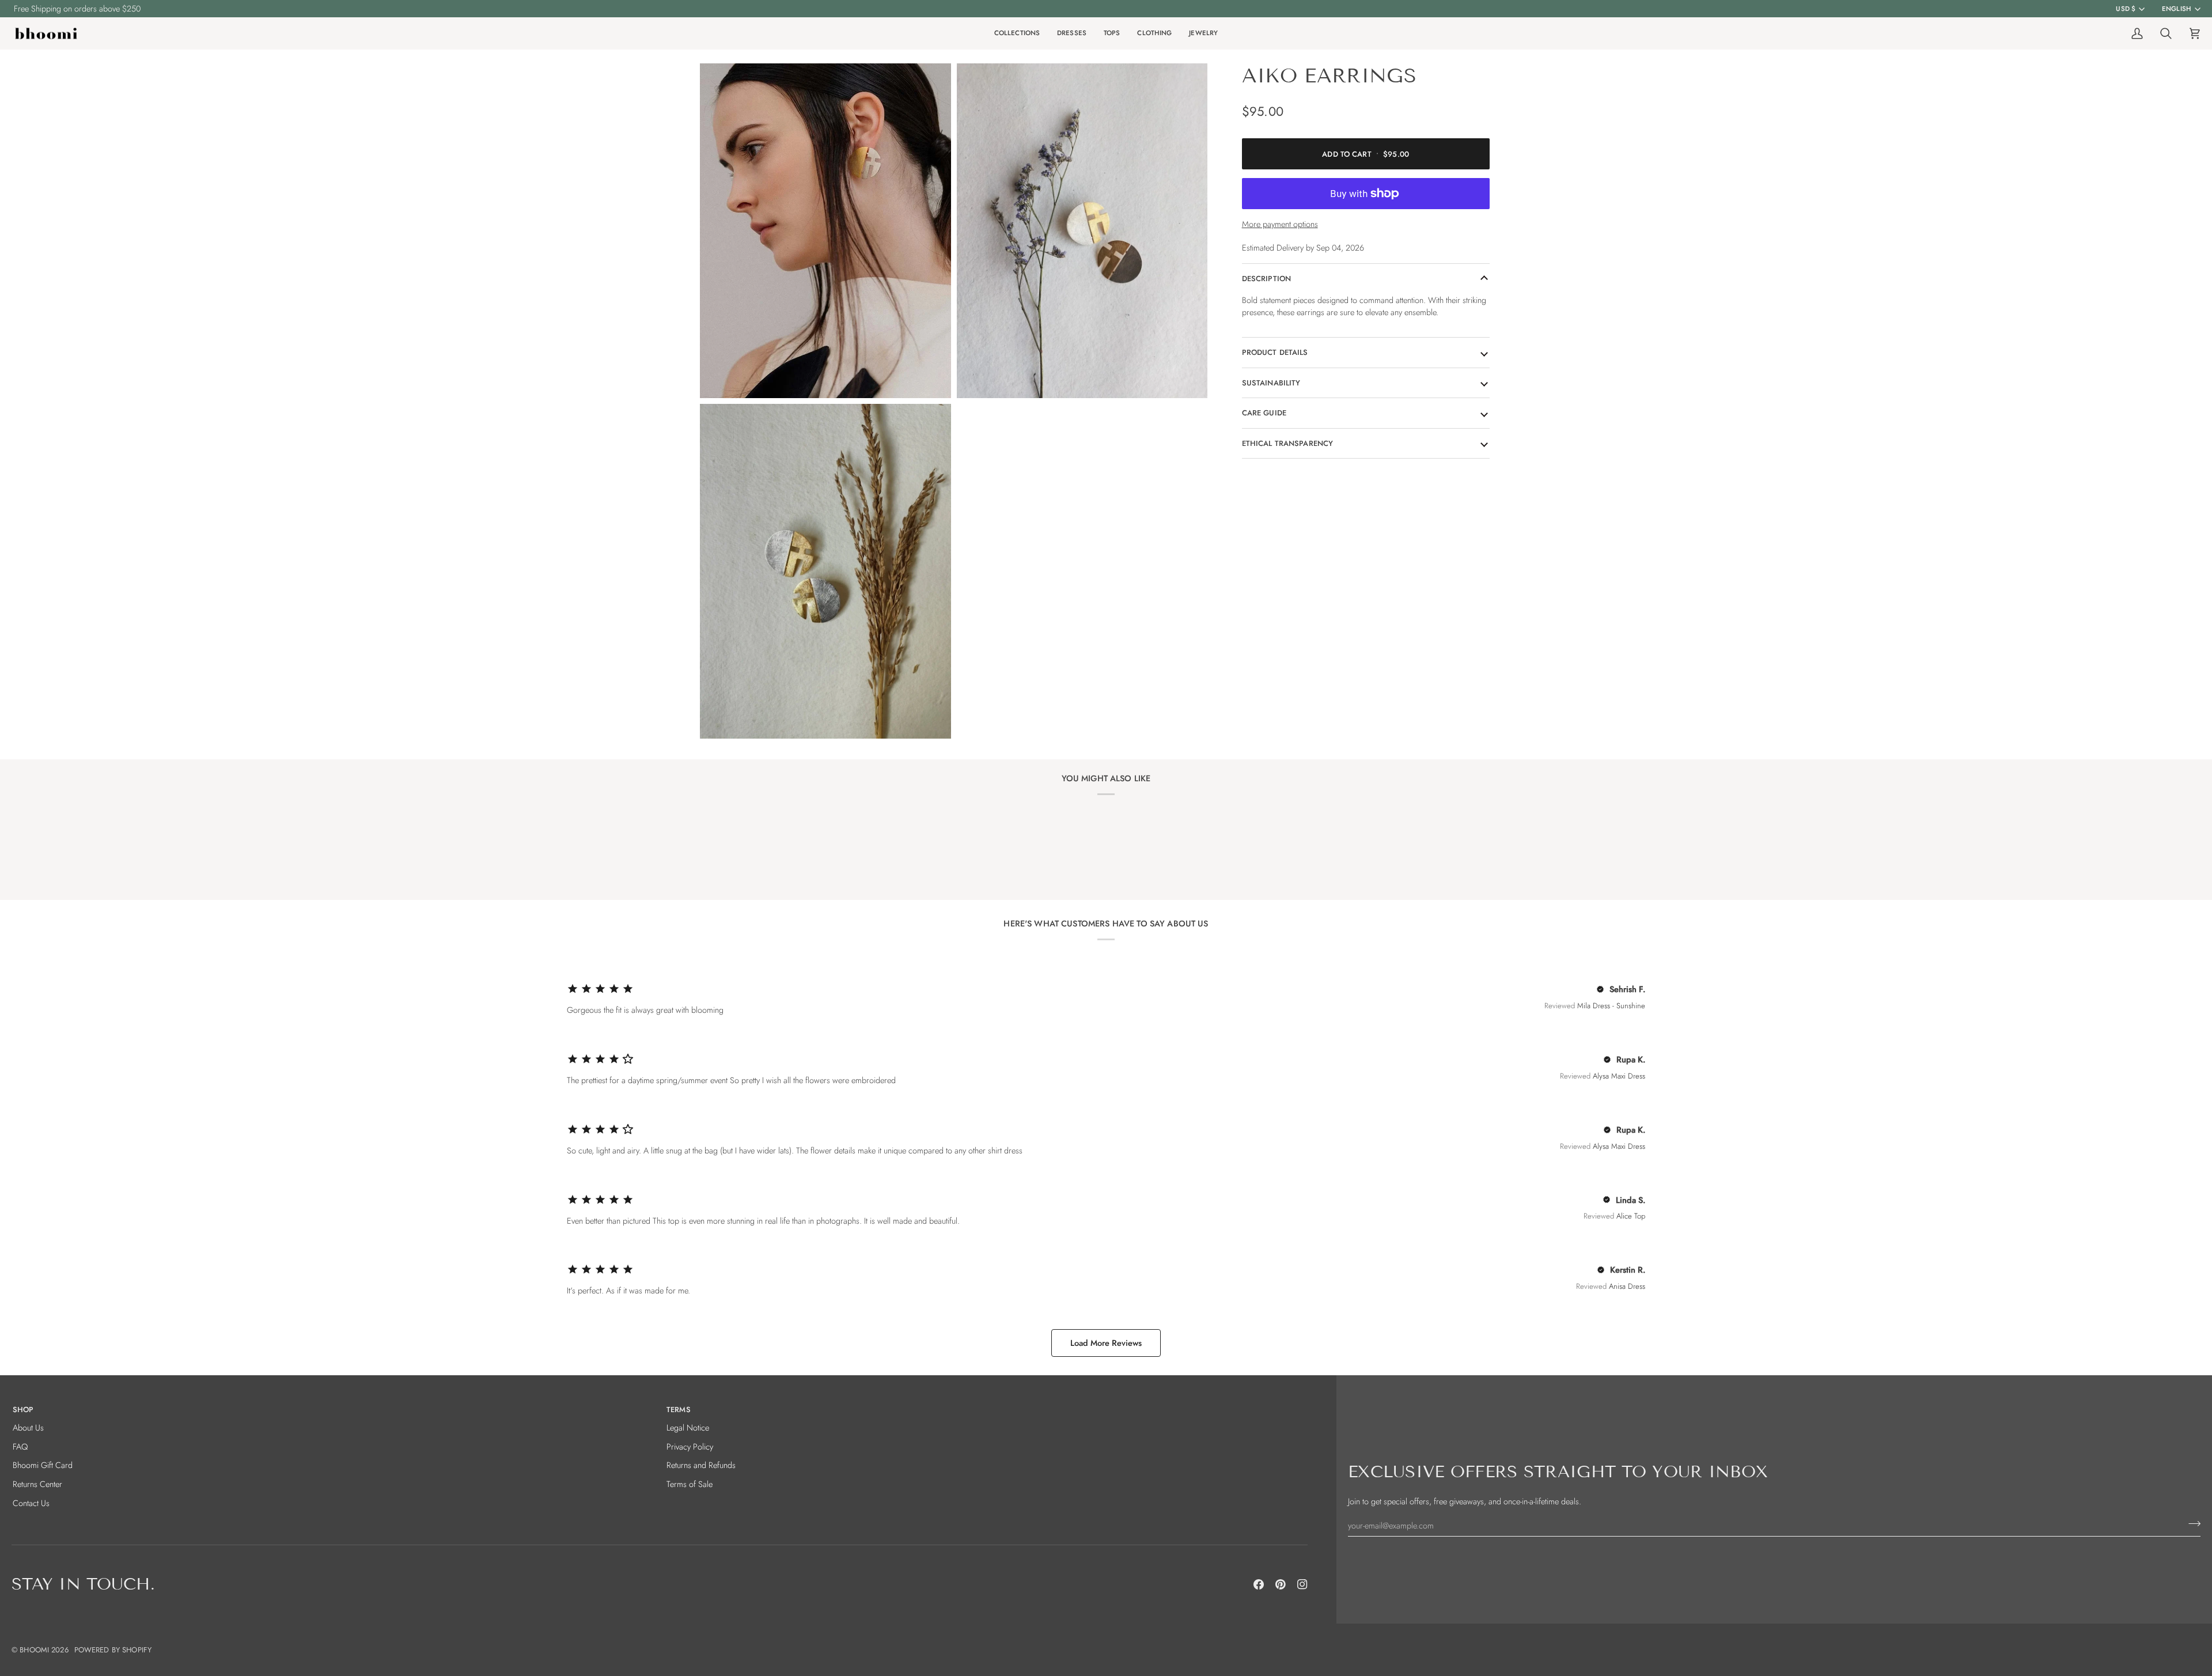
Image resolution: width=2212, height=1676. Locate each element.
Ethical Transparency (1288, 443)
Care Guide (1264, 413)
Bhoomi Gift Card (43, 1465)
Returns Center (37, 1484)
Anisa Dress (1627, 1286)
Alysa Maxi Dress (1619, 1076)
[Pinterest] (1281, 1584)
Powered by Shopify (113, 1650)
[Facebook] (1259, 1584)
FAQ (20, 1446)
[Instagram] (1302, 1584)
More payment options (1280, 224)
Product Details (1275, 352)
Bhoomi (34, 1650)
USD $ (2126, 9)
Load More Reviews (1106, 1343)
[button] (1017, 34)
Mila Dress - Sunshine (1611, 1006)
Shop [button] (23, 1410)
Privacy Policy (690, 1446)
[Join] (2191, 1524)
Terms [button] (679, 1410)
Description (1266, 279)
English (2177, 9)
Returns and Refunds (701, 1465)
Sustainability (1271, 383)
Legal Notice (688, 1427)
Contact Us (31, 1503)
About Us (28, 1427)
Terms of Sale (690, 1484)
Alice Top (1631, 1216)
